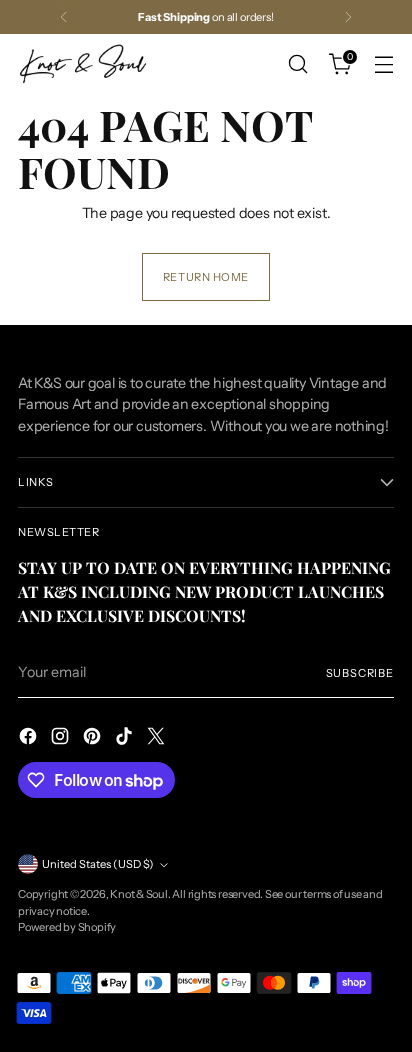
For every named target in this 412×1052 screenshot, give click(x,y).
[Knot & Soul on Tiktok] (126, 739)
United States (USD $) (98, 864)
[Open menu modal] (383, 64)
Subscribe (360, 673)
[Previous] (64, 17)
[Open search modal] (297, 64)
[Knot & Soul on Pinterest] (94, 739)
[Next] (348, 17)
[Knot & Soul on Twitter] (158, 739)
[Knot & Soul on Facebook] (30, 739)
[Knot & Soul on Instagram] (62, 739)
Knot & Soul (139, 894)
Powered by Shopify (67, 927)
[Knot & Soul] (83, 63)
